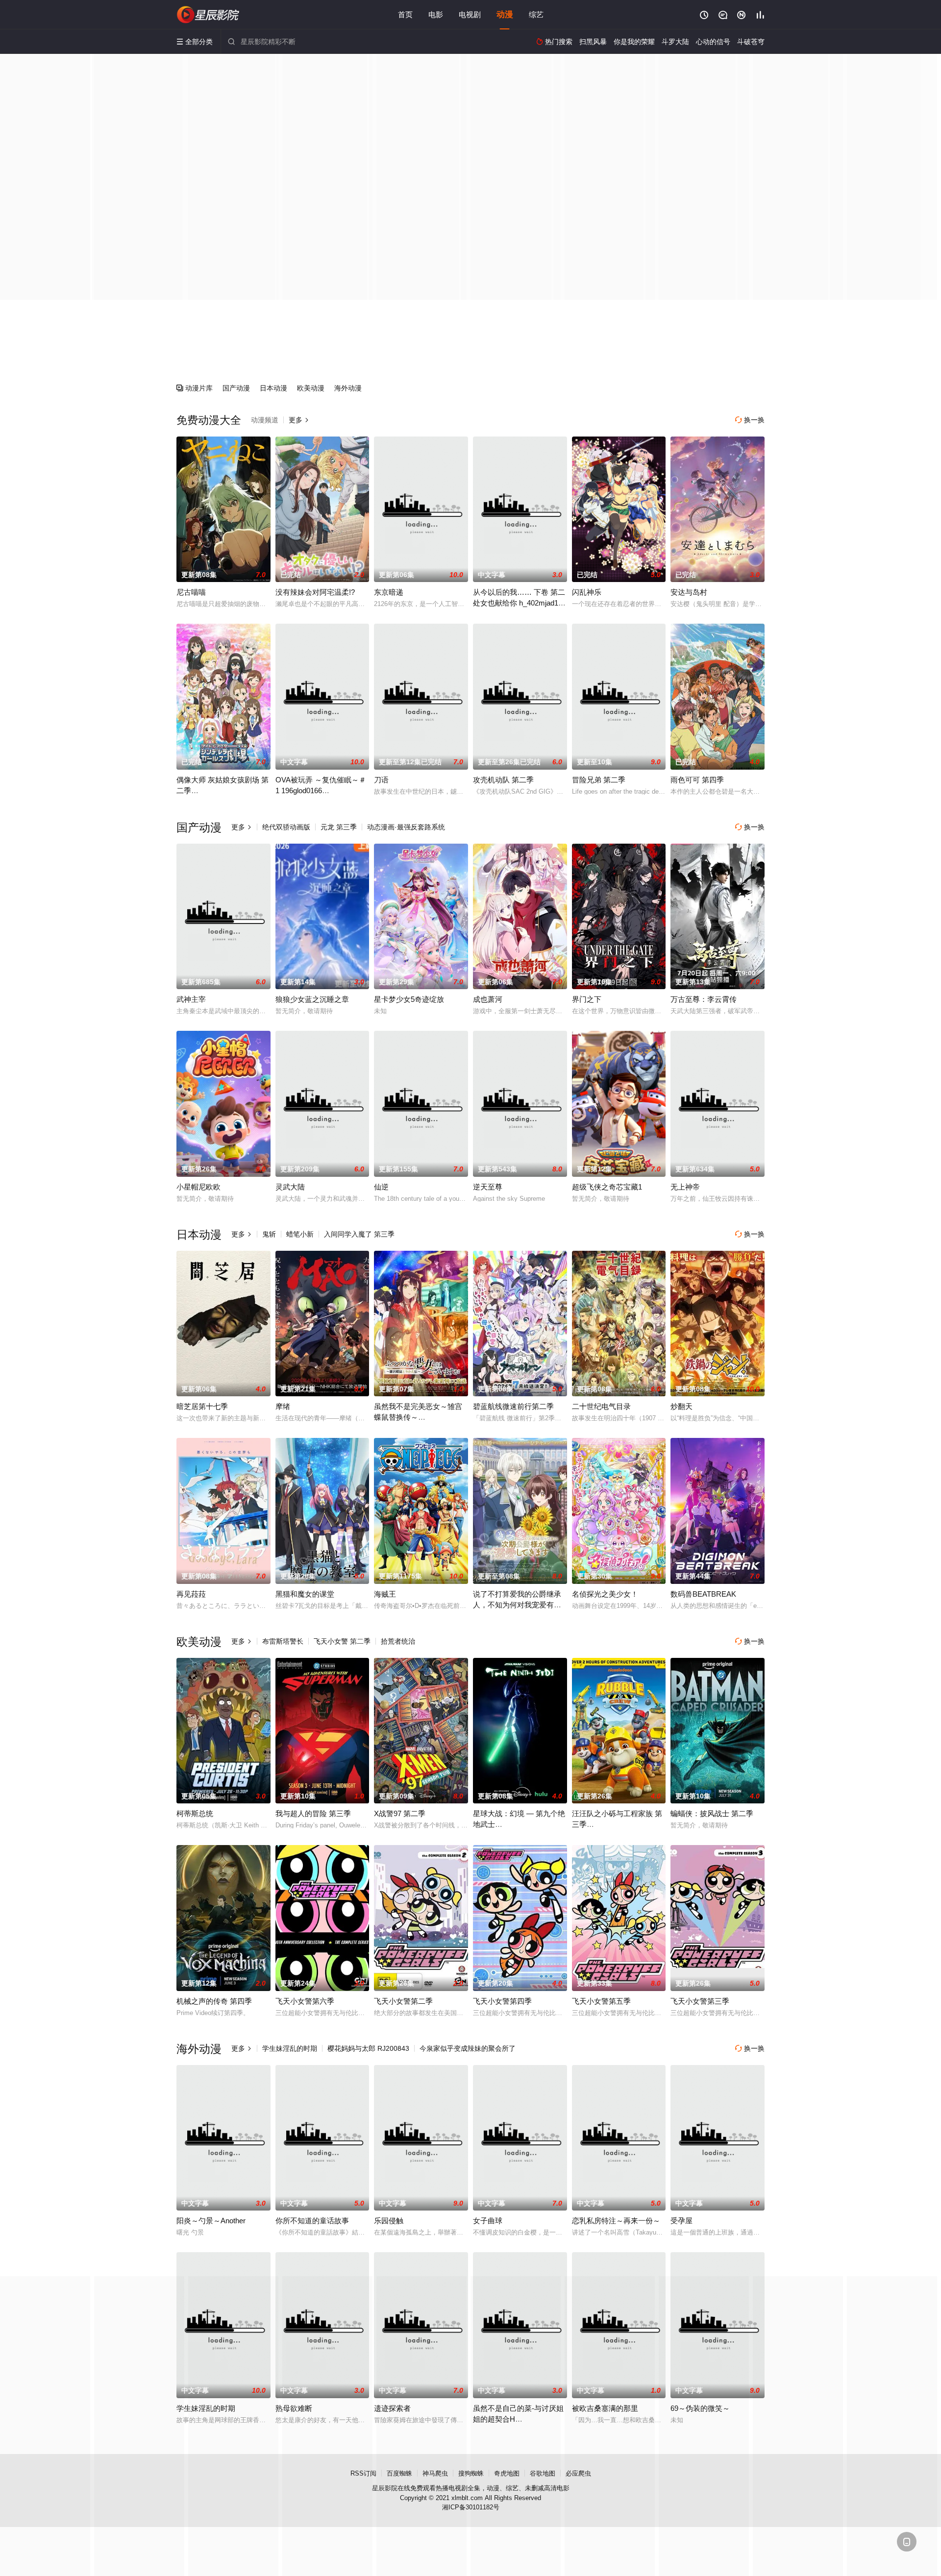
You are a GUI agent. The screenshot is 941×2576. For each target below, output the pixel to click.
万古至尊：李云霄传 (704, 999)
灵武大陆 (290, 1187)
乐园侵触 (389, 2221)
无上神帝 (685, 1187)
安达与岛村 (689, 592)
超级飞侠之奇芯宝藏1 (607, 1187)
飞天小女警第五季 (601, 2001)
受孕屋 (681, 2221)
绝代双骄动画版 (286, 827)
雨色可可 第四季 (697, 780)
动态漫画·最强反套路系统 (406, 827)
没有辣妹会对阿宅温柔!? (315, 592)
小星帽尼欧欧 (198, 1187)
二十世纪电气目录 (601, 1406)
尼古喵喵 (191, 592)
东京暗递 (389, 592)
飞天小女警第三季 (700, 2001)
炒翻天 (681, 1406)
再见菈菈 (191, 1594)
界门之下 (587, 999)
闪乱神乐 (587, 592)
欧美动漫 (311, 388)
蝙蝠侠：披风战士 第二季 (712, 1813)
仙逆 (381, 1187)
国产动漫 (236, 388)
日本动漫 (273, 388)
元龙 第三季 (339, 827)
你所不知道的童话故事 (312, 2221)
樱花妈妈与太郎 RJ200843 (368, 2048)
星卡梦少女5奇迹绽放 (409, 999)
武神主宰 (191, 999)
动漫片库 (195, 388)
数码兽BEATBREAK (703, 1594)
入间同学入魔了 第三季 (359, 1234)
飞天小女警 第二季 (342, 1641)
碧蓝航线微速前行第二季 (513, 1406)
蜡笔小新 (300, 1234)
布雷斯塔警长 (283, 1641)
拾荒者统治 (398, 1641)
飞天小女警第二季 (403, 2001)
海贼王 (385, 1594)
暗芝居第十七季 (202, 1406)
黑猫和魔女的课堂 (305, 1594)
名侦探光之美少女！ (605, 1594)
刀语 (381, 780)
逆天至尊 (488, 1187)
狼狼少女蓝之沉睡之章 (312, 999)
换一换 (750, 420)
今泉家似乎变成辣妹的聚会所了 (468, 2048)
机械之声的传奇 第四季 (214, 2001)
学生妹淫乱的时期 (290, 2048)
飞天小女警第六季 (305, 2001)
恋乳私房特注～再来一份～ (616, 2221)
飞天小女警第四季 (502, 2001)
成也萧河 (488, 999)
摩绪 (283, 1406)
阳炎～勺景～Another (211, 2221)
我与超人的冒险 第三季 (313, 1813)
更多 (299, 420)
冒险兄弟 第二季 (599, 780)
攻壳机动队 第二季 (503, 780)
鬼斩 (269, 1234)
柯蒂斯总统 (195, 1813)
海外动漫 (348, 388)
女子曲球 (488, 2221)
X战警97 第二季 (400, 1813)
